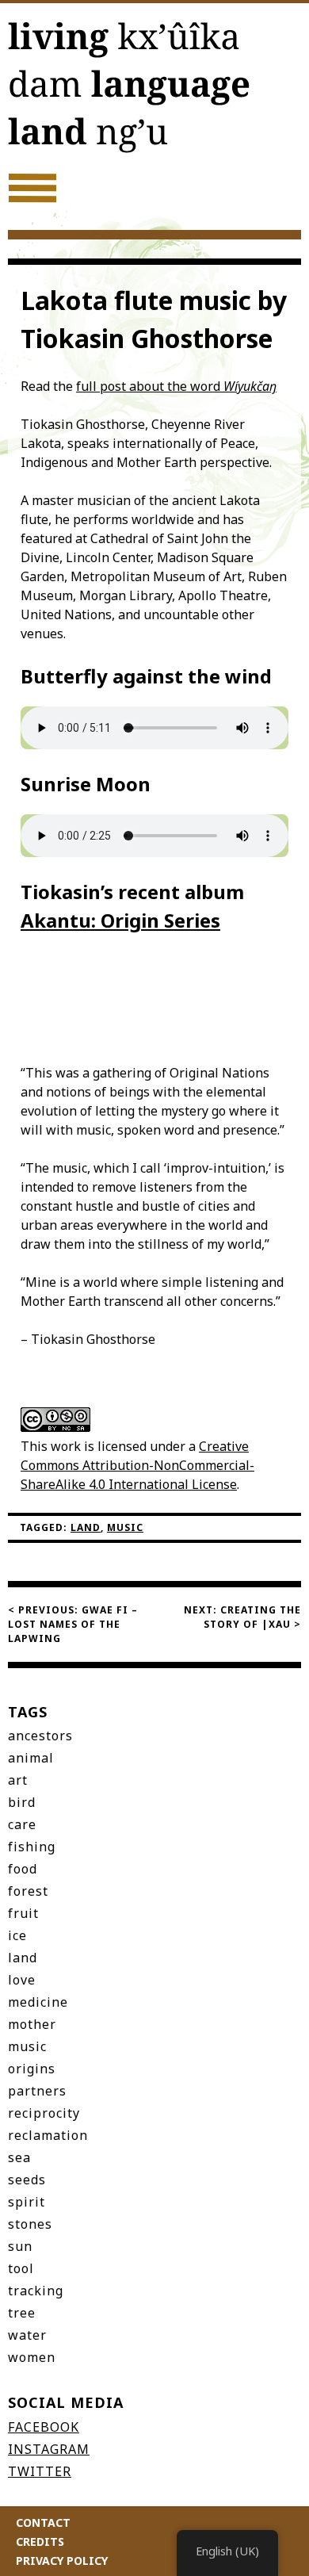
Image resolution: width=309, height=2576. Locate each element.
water (27, 2335)
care (22, 1824)
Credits (40, 2542)
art (18, 1780)
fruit (23, 1913)
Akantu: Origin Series (120, 920)
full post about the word (176, 386)
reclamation (48, 2135)
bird (22, 1802)
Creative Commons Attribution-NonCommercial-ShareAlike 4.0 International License (137, 1465)
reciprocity (44, 2113)
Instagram (49, 2449)
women (32, 2357)
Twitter (40, 2471)
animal (31, 1758)
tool (21, 2268)
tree (22, 2313)
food (23, 1869)
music (125, 1527)
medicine (38, 2002)
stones (30, 2224)
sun (20, 2246)
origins (32, 2069)
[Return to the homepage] (154, 90)
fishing (32, 1847)
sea (19, 2157)
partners (37, 2091)
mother (32, 2024)
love (22, 1980)
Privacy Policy (62, 2561)
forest (28, 1891)
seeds (27, 2180)
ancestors (40, 1736)
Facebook (44, 2427)
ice (17, 1935)
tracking (36, 2291)
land (86, 1527)
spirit (27, 2202)
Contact (43, 2522)
